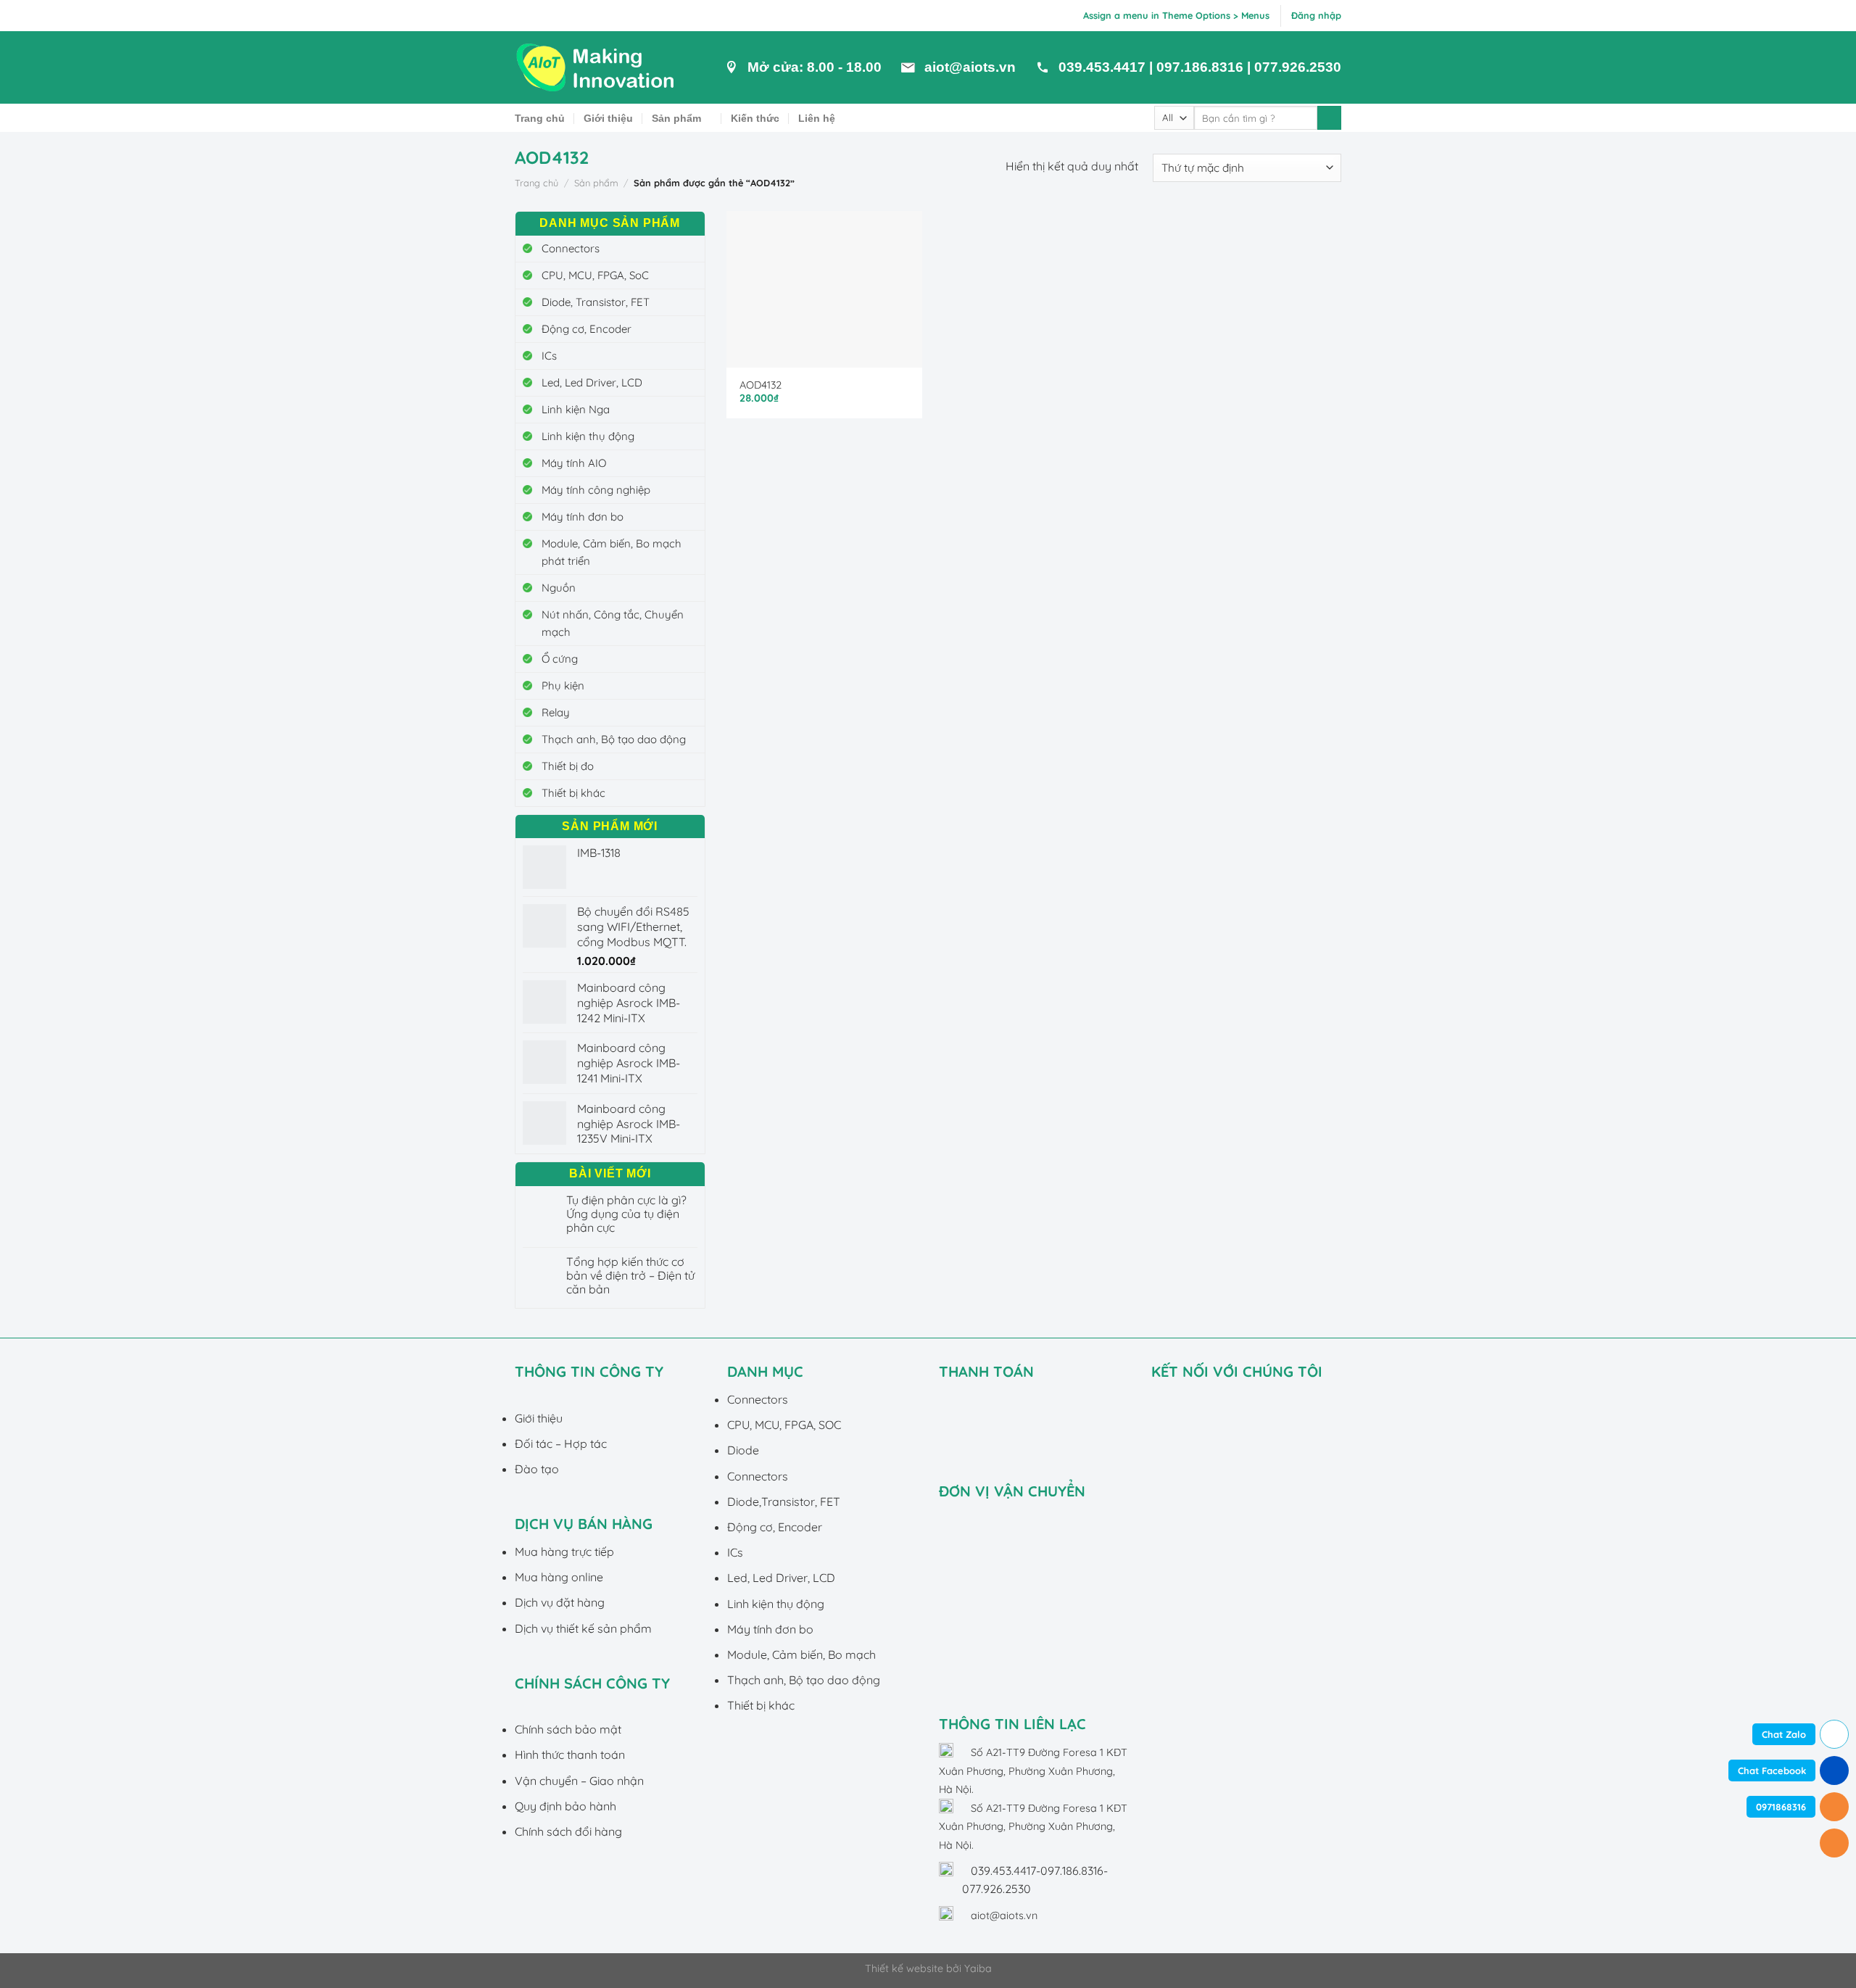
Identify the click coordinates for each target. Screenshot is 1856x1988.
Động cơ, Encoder (587, 329)
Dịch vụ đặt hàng (560, 1602)
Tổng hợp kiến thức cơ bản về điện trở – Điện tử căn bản (630, 1276)
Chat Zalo (1784, 1734)
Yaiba (978, 1968)
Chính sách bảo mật (568, 1729)
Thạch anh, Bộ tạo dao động (614, 739)
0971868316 (1781, 1807)
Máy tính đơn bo (583, 517)
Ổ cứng (560, 659)
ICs (549, 356)
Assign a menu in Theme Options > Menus (1176, 15)
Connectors (571, 248)
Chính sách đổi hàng (568, 1831)
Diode (743, 1450)
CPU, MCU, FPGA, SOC (784, 1425)
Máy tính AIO (574, 463)
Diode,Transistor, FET (784, 1502)
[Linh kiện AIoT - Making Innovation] (598, 67)
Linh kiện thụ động (588, 436)
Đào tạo (537, 1469)
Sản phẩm (676, 118)
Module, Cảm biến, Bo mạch (801, 1654)
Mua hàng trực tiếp (564, 1552)
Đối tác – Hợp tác (561, 1444)
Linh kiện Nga (576, 409)
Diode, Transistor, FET (596, 302)
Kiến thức (755, 118)
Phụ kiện (563, 686)
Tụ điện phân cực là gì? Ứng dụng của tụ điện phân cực (626, 1214)
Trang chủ (540, 118)
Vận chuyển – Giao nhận (579, 1781)
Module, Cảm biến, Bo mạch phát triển (612, 552)
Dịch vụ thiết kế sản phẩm (583, 1628)
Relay (556, 712)
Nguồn (559, 588)
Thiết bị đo (568, 766)
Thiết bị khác (573, 793)
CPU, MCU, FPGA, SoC (595, 275)
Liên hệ (817, 118)
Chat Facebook (1772, 1770)
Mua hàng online (559, 1577)
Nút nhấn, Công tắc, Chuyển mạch (613, 623)
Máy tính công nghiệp (596, 490)
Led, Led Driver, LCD (592, 382)
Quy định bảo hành (565, 1806)
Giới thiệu (608, 118)
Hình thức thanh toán (570, 1755)
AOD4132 (761, 385)
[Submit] (1329, 118)
